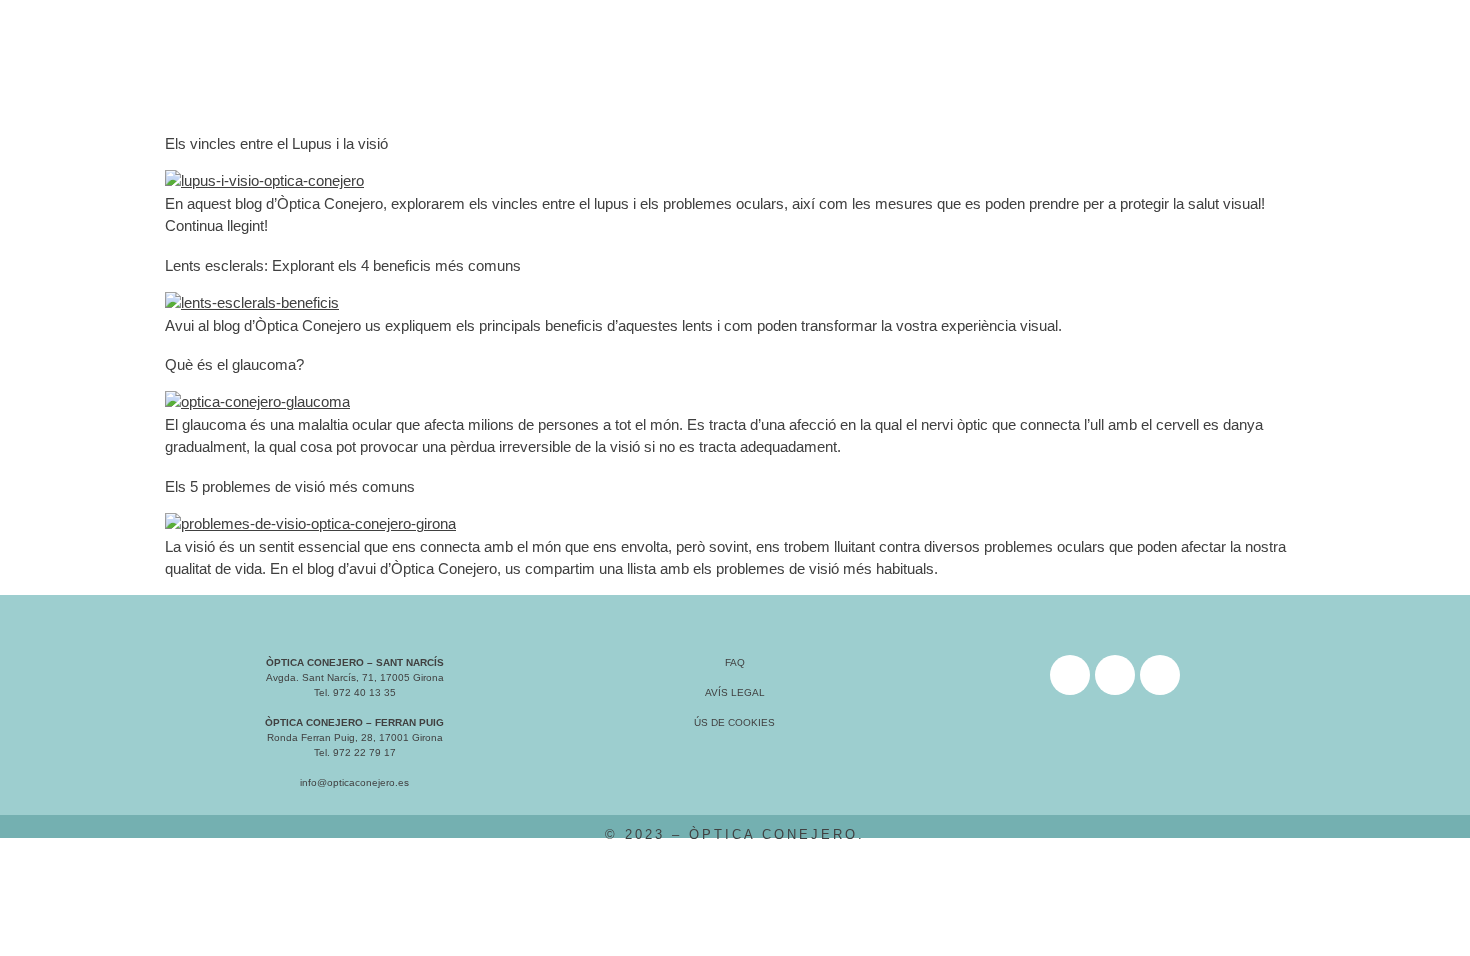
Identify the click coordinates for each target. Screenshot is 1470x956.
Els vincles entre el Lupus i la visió (276, 143)
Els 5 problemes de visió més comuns (290, 486)
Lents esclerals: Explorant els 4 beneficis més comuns (343, 265)
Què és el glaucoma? (234, 364)
